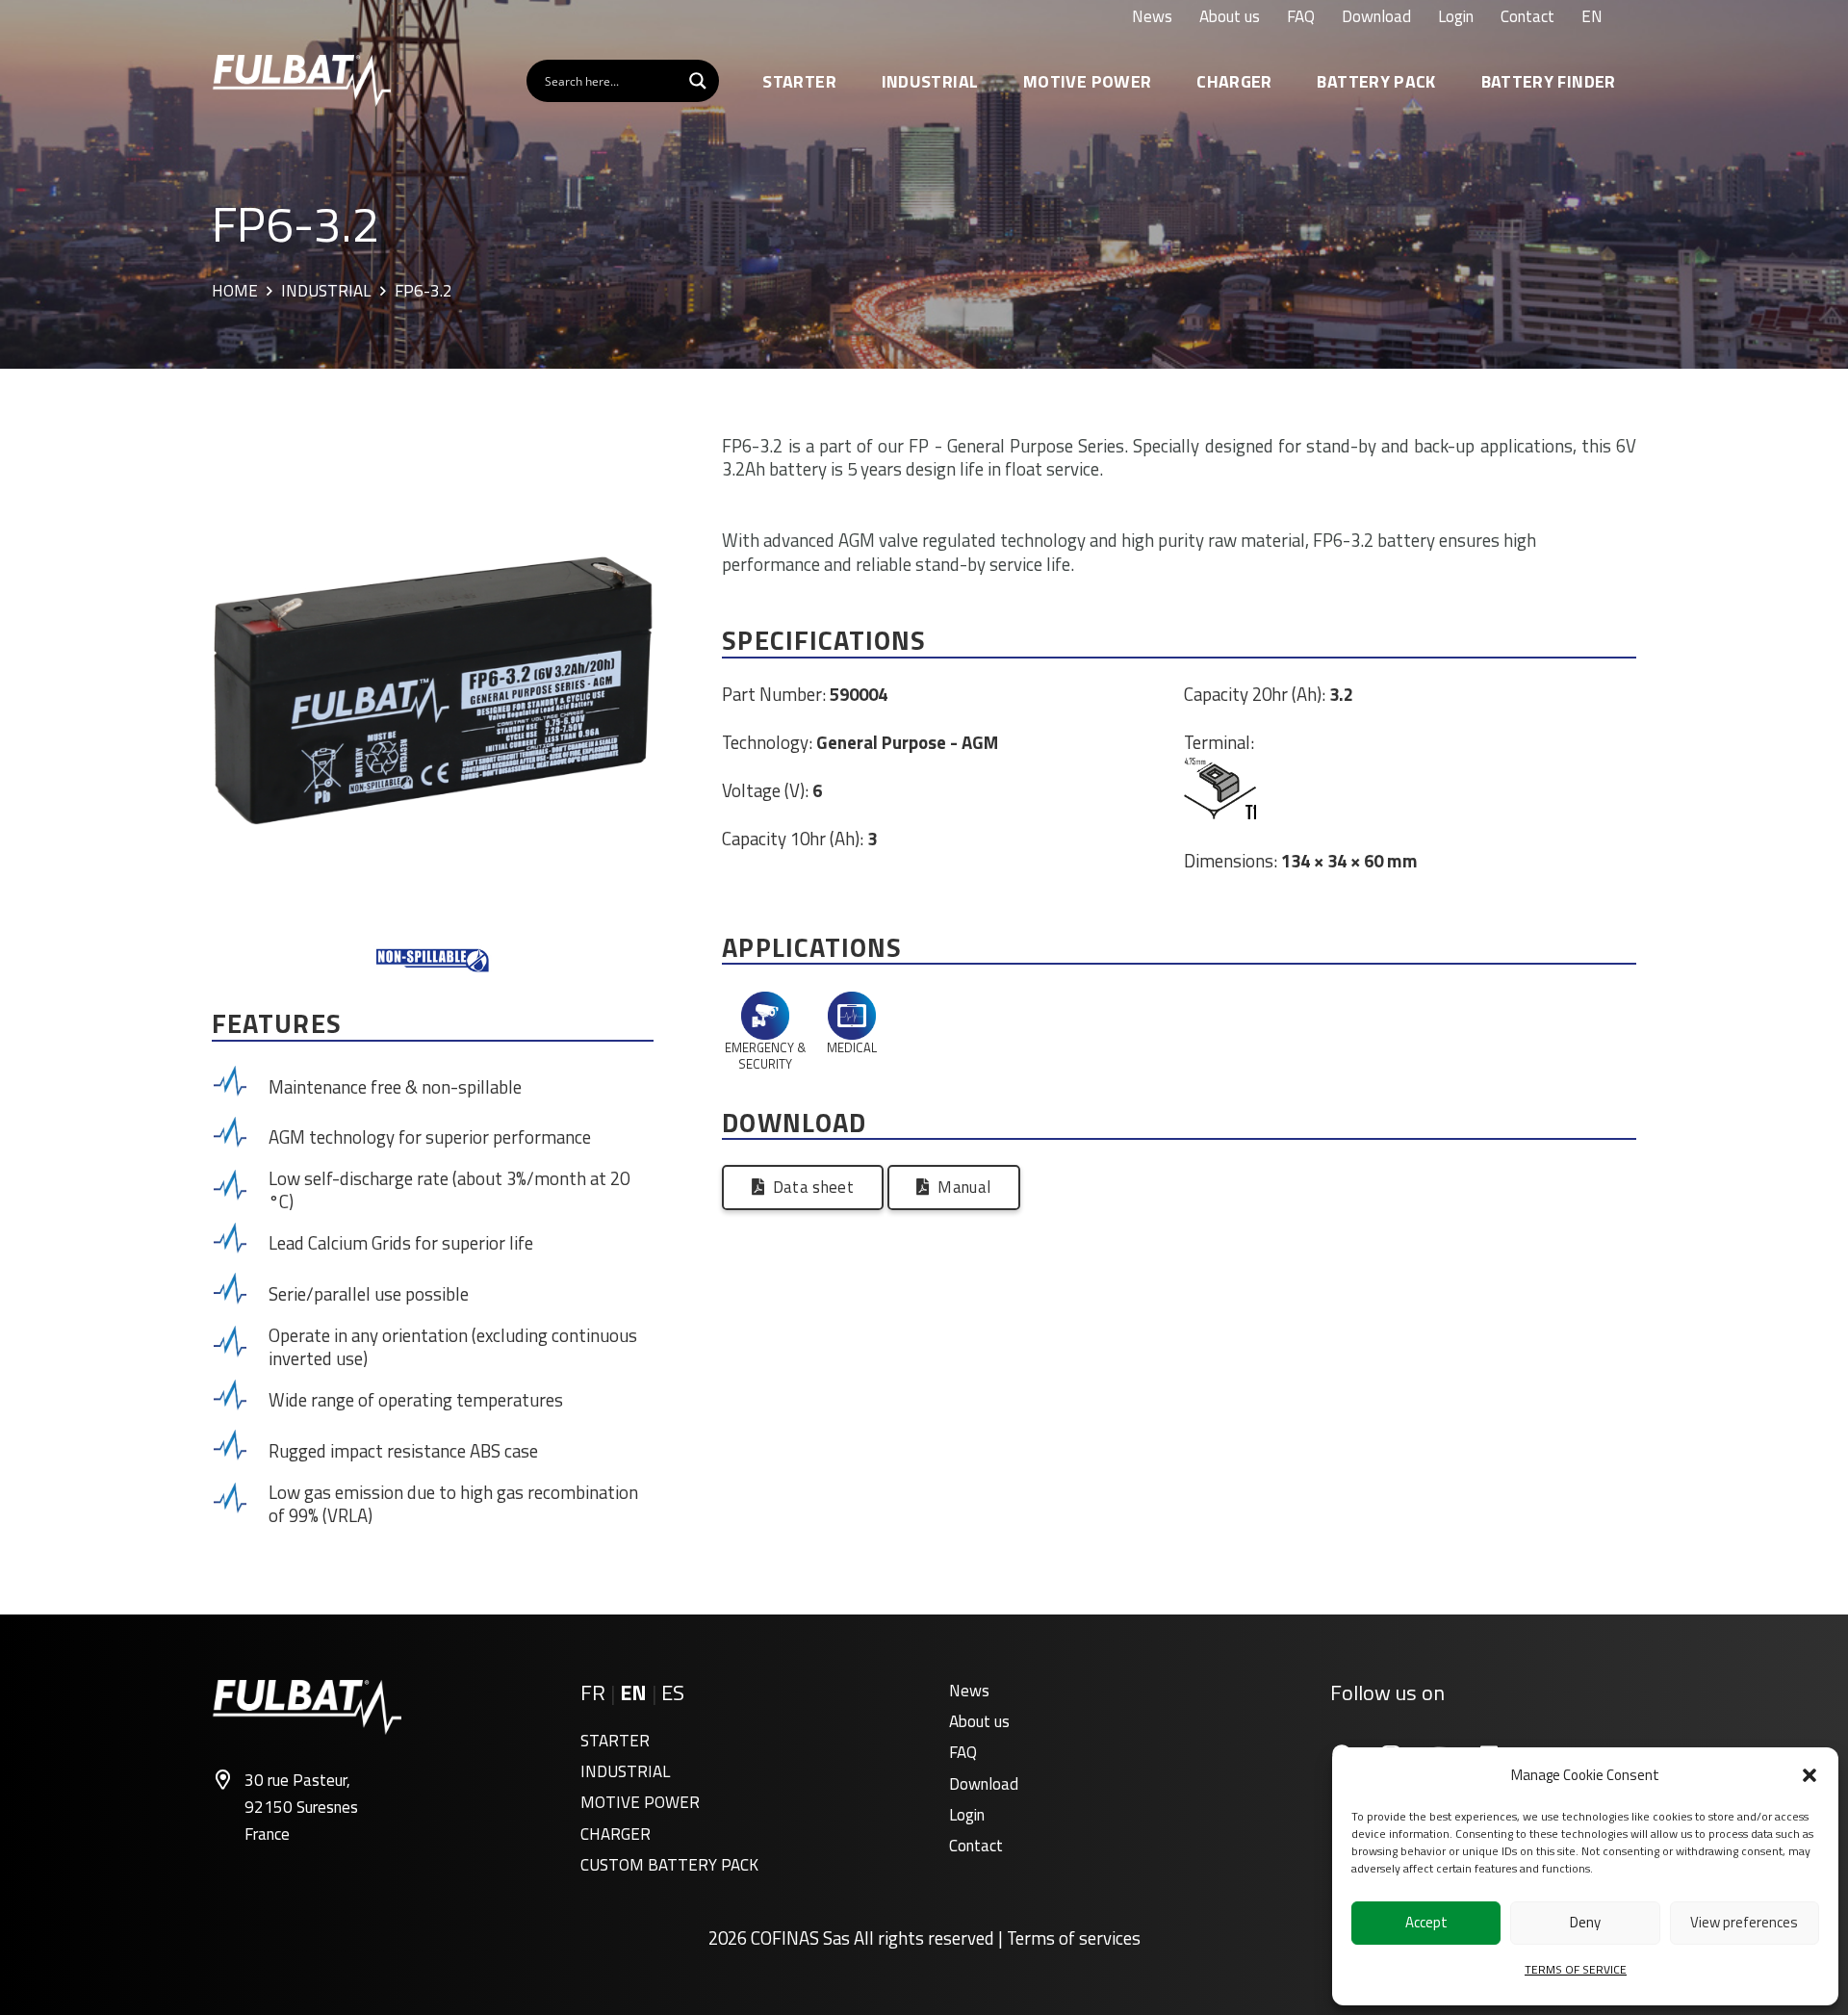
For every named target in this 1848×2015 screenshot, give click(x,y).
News (969, 1691)
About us (979, 1721)
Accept (1426, 1922)
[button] (1809, 1775)
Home (235, 292)
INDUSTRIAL (625, 1771)
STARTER (615, 1741)
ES (673, 1692)
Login (967, 1815)
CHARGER (616, 1834)
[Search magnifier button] (698, 81)
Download (984, 1784)
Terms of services (1074, 1938)
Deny (1585, 1922)
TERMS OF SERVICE (1576, 1969)
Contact (976, 1846)
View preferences (1744, 1922)
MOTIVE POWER (640, 1802)
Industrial (326, 292)
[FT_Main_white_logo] (301, 81)
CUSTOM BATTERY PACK (669, 1865)
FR (593, 1692)
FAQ (963, 1752)
